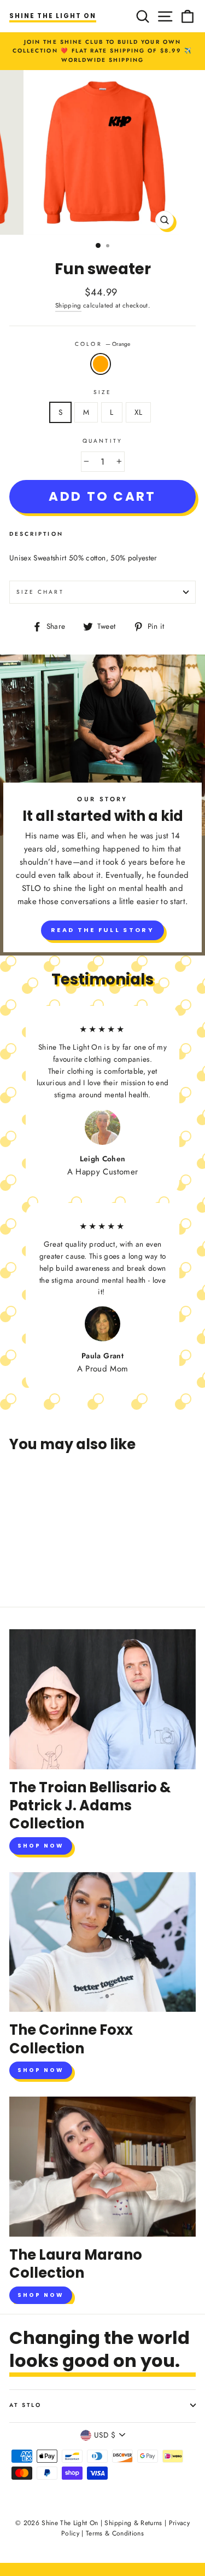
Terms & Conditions (115, 2533)
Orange (101, 364)
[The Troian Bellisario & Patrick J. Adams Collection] (102, 1699)
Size (102, 392)
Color (102, 344)
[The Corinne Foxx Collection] (102, 1942)
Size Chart (40, 592)
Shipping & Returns (133, 2523)
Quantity (102, 441)
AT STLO (25, 2405)
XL (139, 412)
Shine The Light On (53, 16)
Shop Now (41, 1846)
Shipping (68, 305)
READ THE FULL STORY (102, 930)
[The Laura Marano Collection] (102, 2167)
